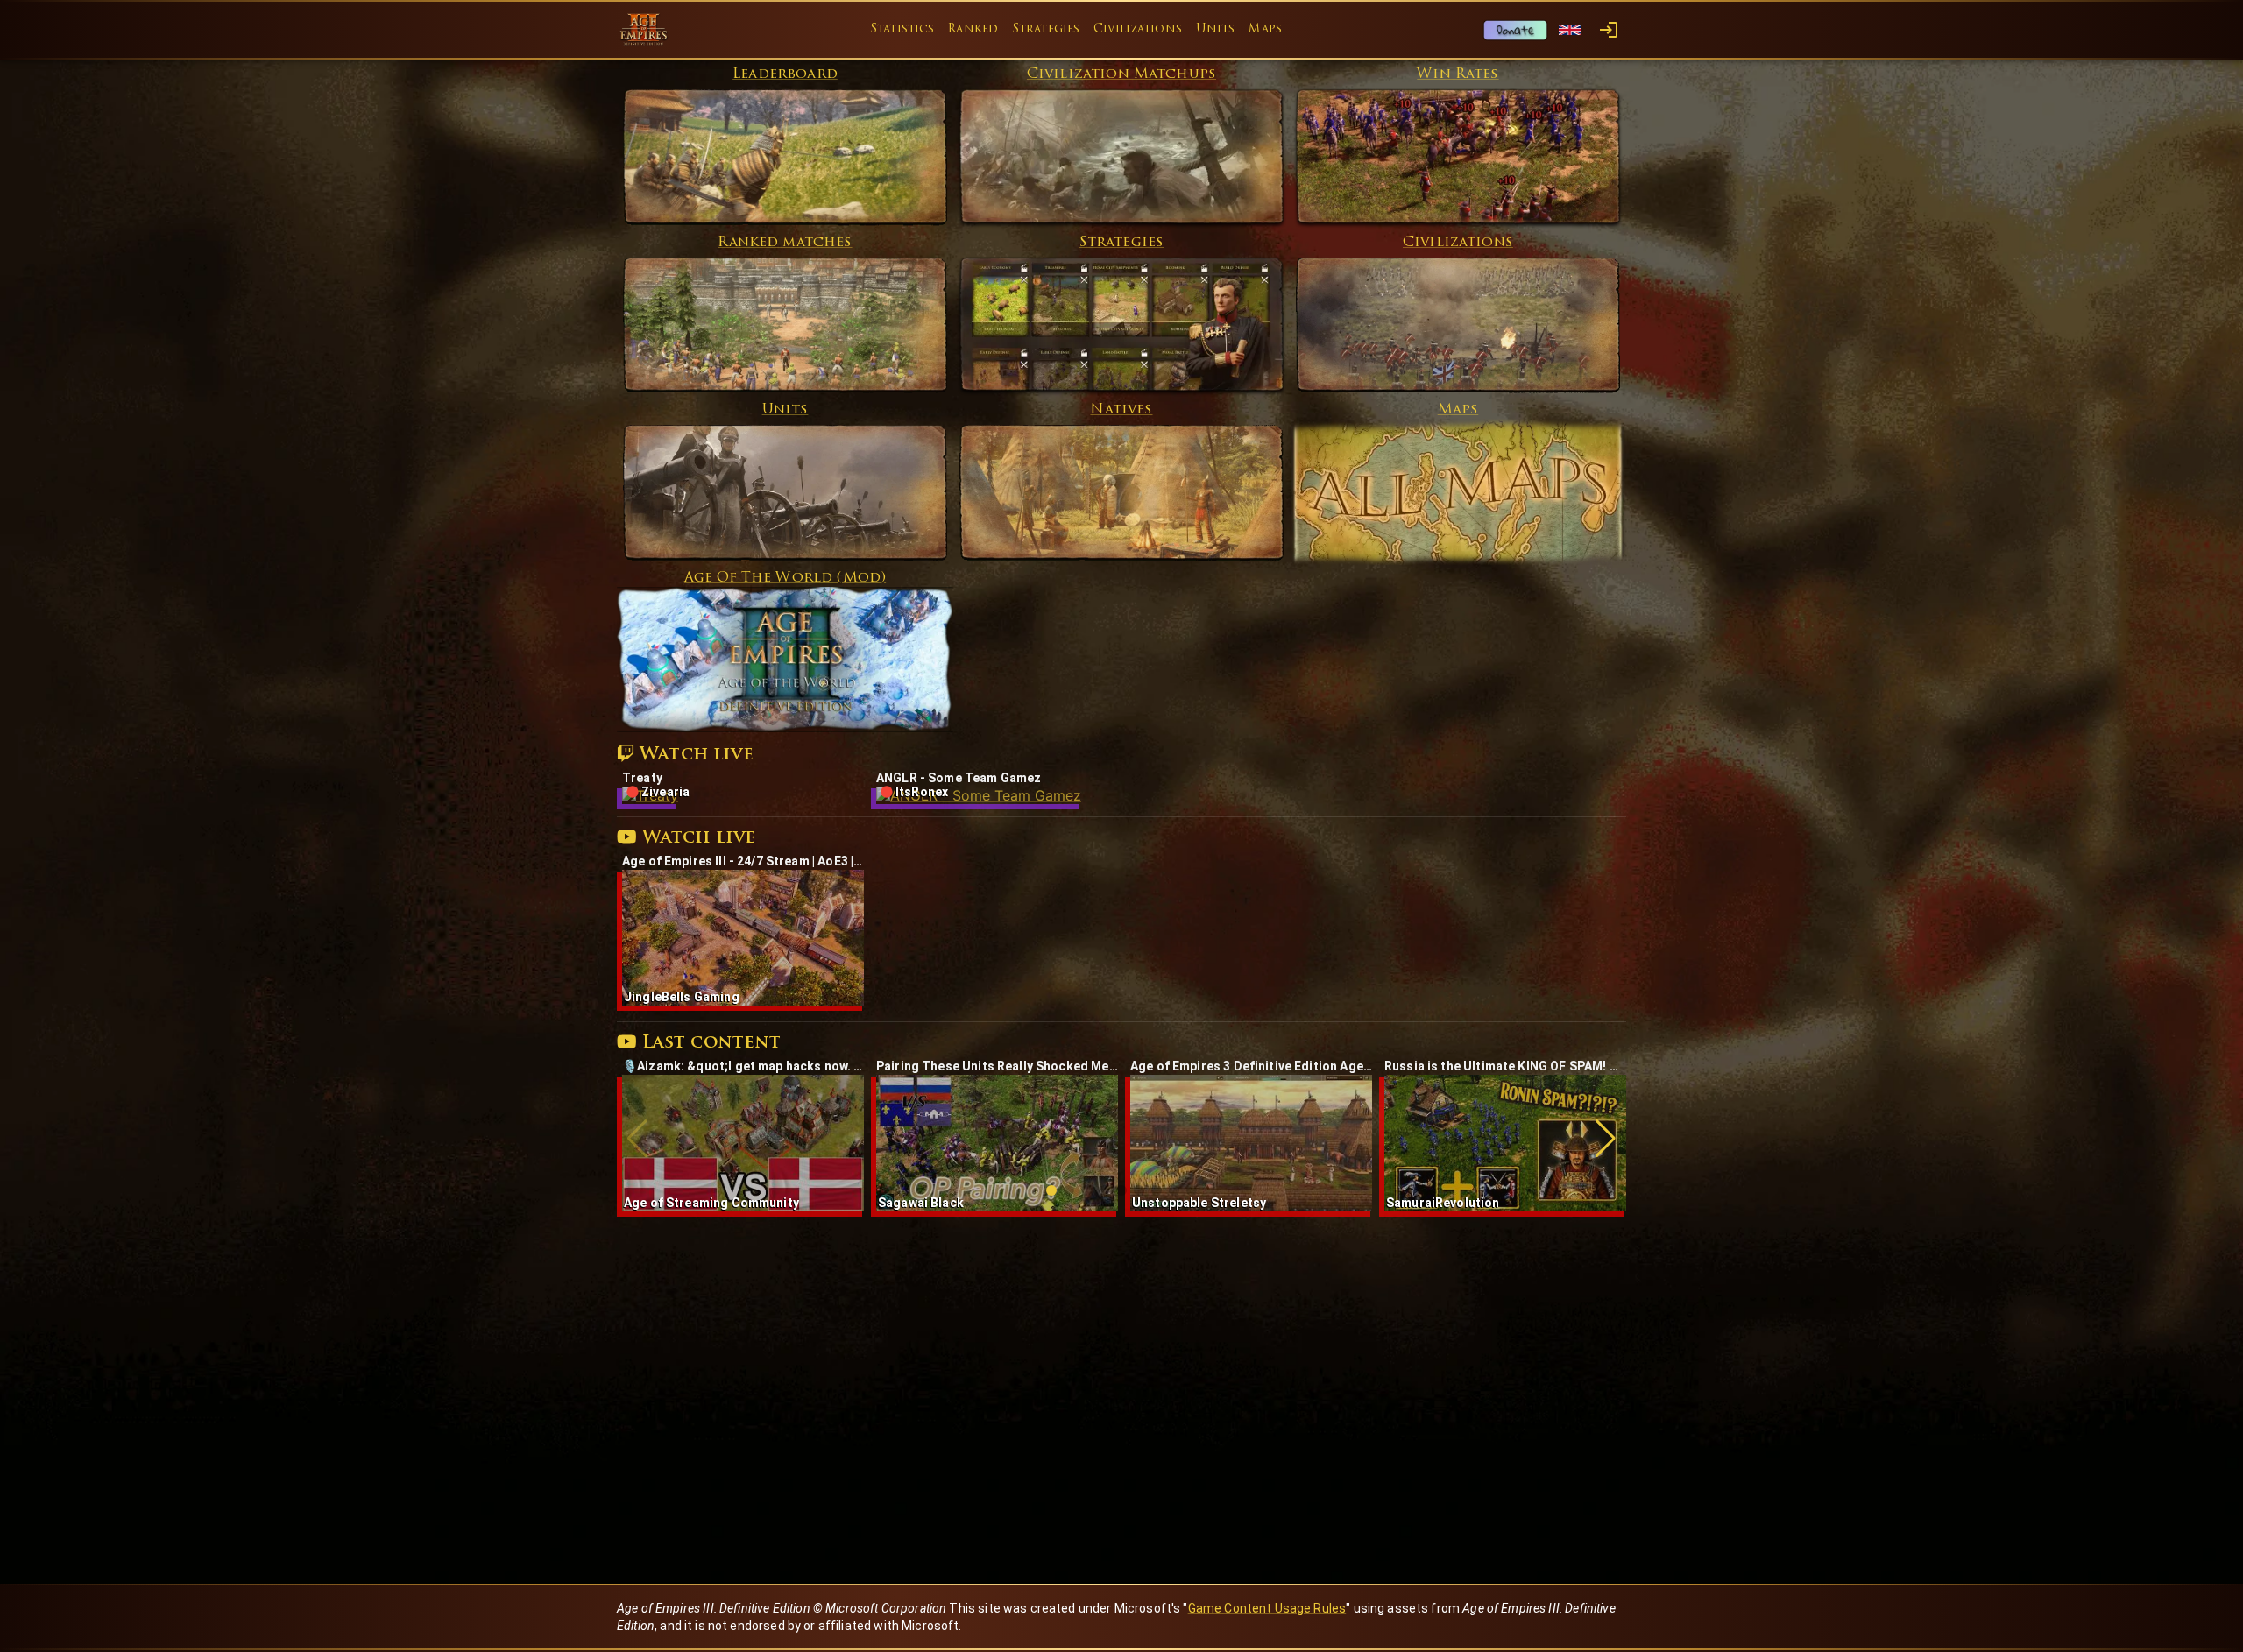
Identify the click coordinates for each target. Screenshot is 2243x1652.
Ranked (973, 29)
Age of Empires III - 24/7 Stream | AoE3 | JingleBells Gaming (743, 861)
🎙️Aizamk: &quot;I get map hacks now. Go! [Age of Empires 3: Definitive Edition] (743, 1066)
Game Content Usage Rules (1267, 1608)
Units (1216, 29)
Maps (1265, 29)
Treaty (642, 778)
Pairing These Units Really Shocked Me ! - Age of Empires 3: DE (997, 1066)
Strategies (1046, 29)
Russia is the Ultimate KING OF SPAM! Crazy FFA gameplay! (1505, 1066)
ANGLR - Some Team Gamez (959, 778)
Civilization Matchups (1121, 74)
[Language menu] (1570, 30)
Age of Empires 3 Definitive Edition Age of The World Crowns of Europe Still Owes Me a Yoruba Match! (1251, 1066)
